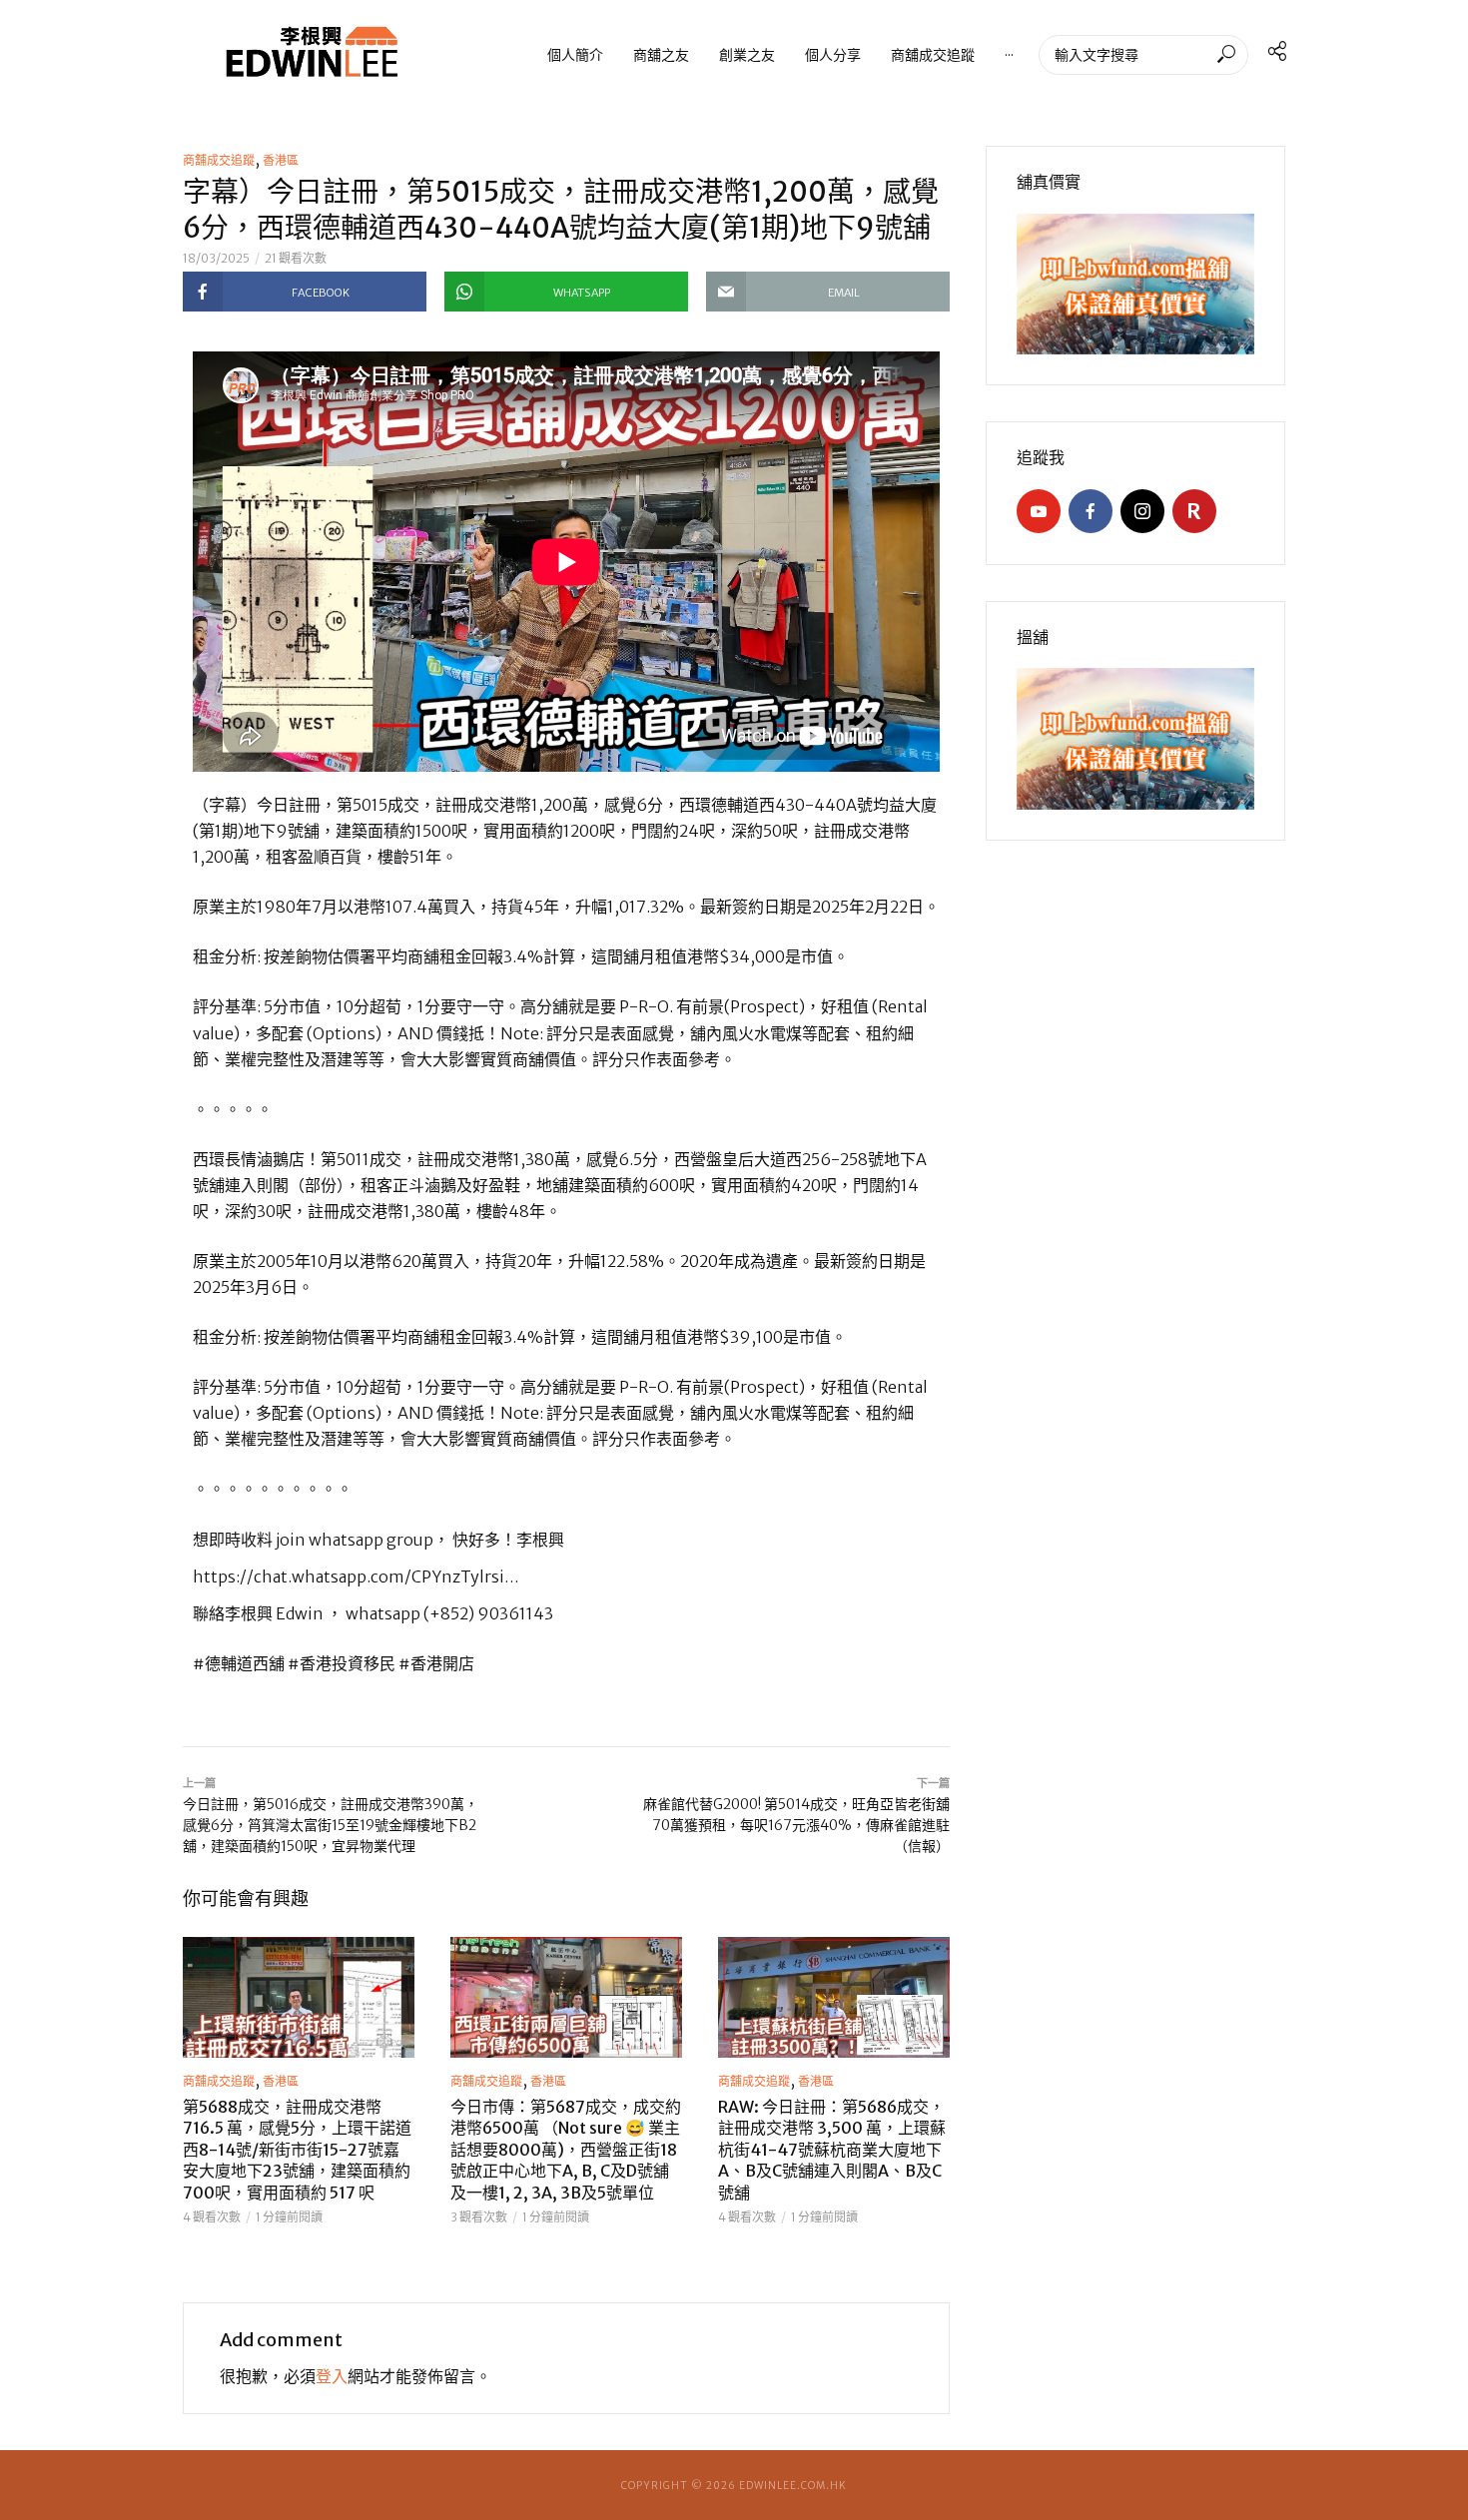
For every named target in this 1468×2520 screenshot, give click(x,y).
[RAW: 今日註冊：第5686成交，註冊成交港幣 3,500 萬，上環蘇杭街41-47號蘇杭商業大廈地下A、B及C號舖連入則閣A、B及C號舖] (834, 1997)
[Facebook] (1091, 511)
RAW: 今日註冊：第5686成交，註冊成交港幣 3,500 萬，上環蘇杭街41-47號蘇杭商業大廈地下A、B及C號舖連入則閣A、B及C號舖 (832, 2150)
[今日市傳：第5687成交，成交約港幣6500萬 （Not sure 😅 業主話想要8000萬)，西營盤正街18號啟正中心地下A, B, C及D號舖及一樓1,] (566, 1997)
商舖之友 (661, 54)
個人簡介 (575, 54)
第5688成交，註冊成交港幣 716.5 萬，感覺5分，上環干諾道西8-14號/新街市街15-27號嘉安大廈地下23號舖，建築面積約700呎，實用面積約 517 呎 (297, 2150)
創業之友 (747, 54)
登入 (332, 2376)
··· (1009, 54)
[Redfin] (1194, 511)
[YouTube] (1039, 511)
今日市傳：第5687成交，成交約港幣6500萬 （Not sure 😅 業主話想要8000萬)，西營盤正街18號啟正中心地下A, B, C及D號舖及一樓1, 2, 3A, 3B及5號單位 (566, 2150)
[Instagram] (1142, 511)
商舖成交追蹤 (933, 54)
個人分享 (833, 54)
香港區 (281, 160)
